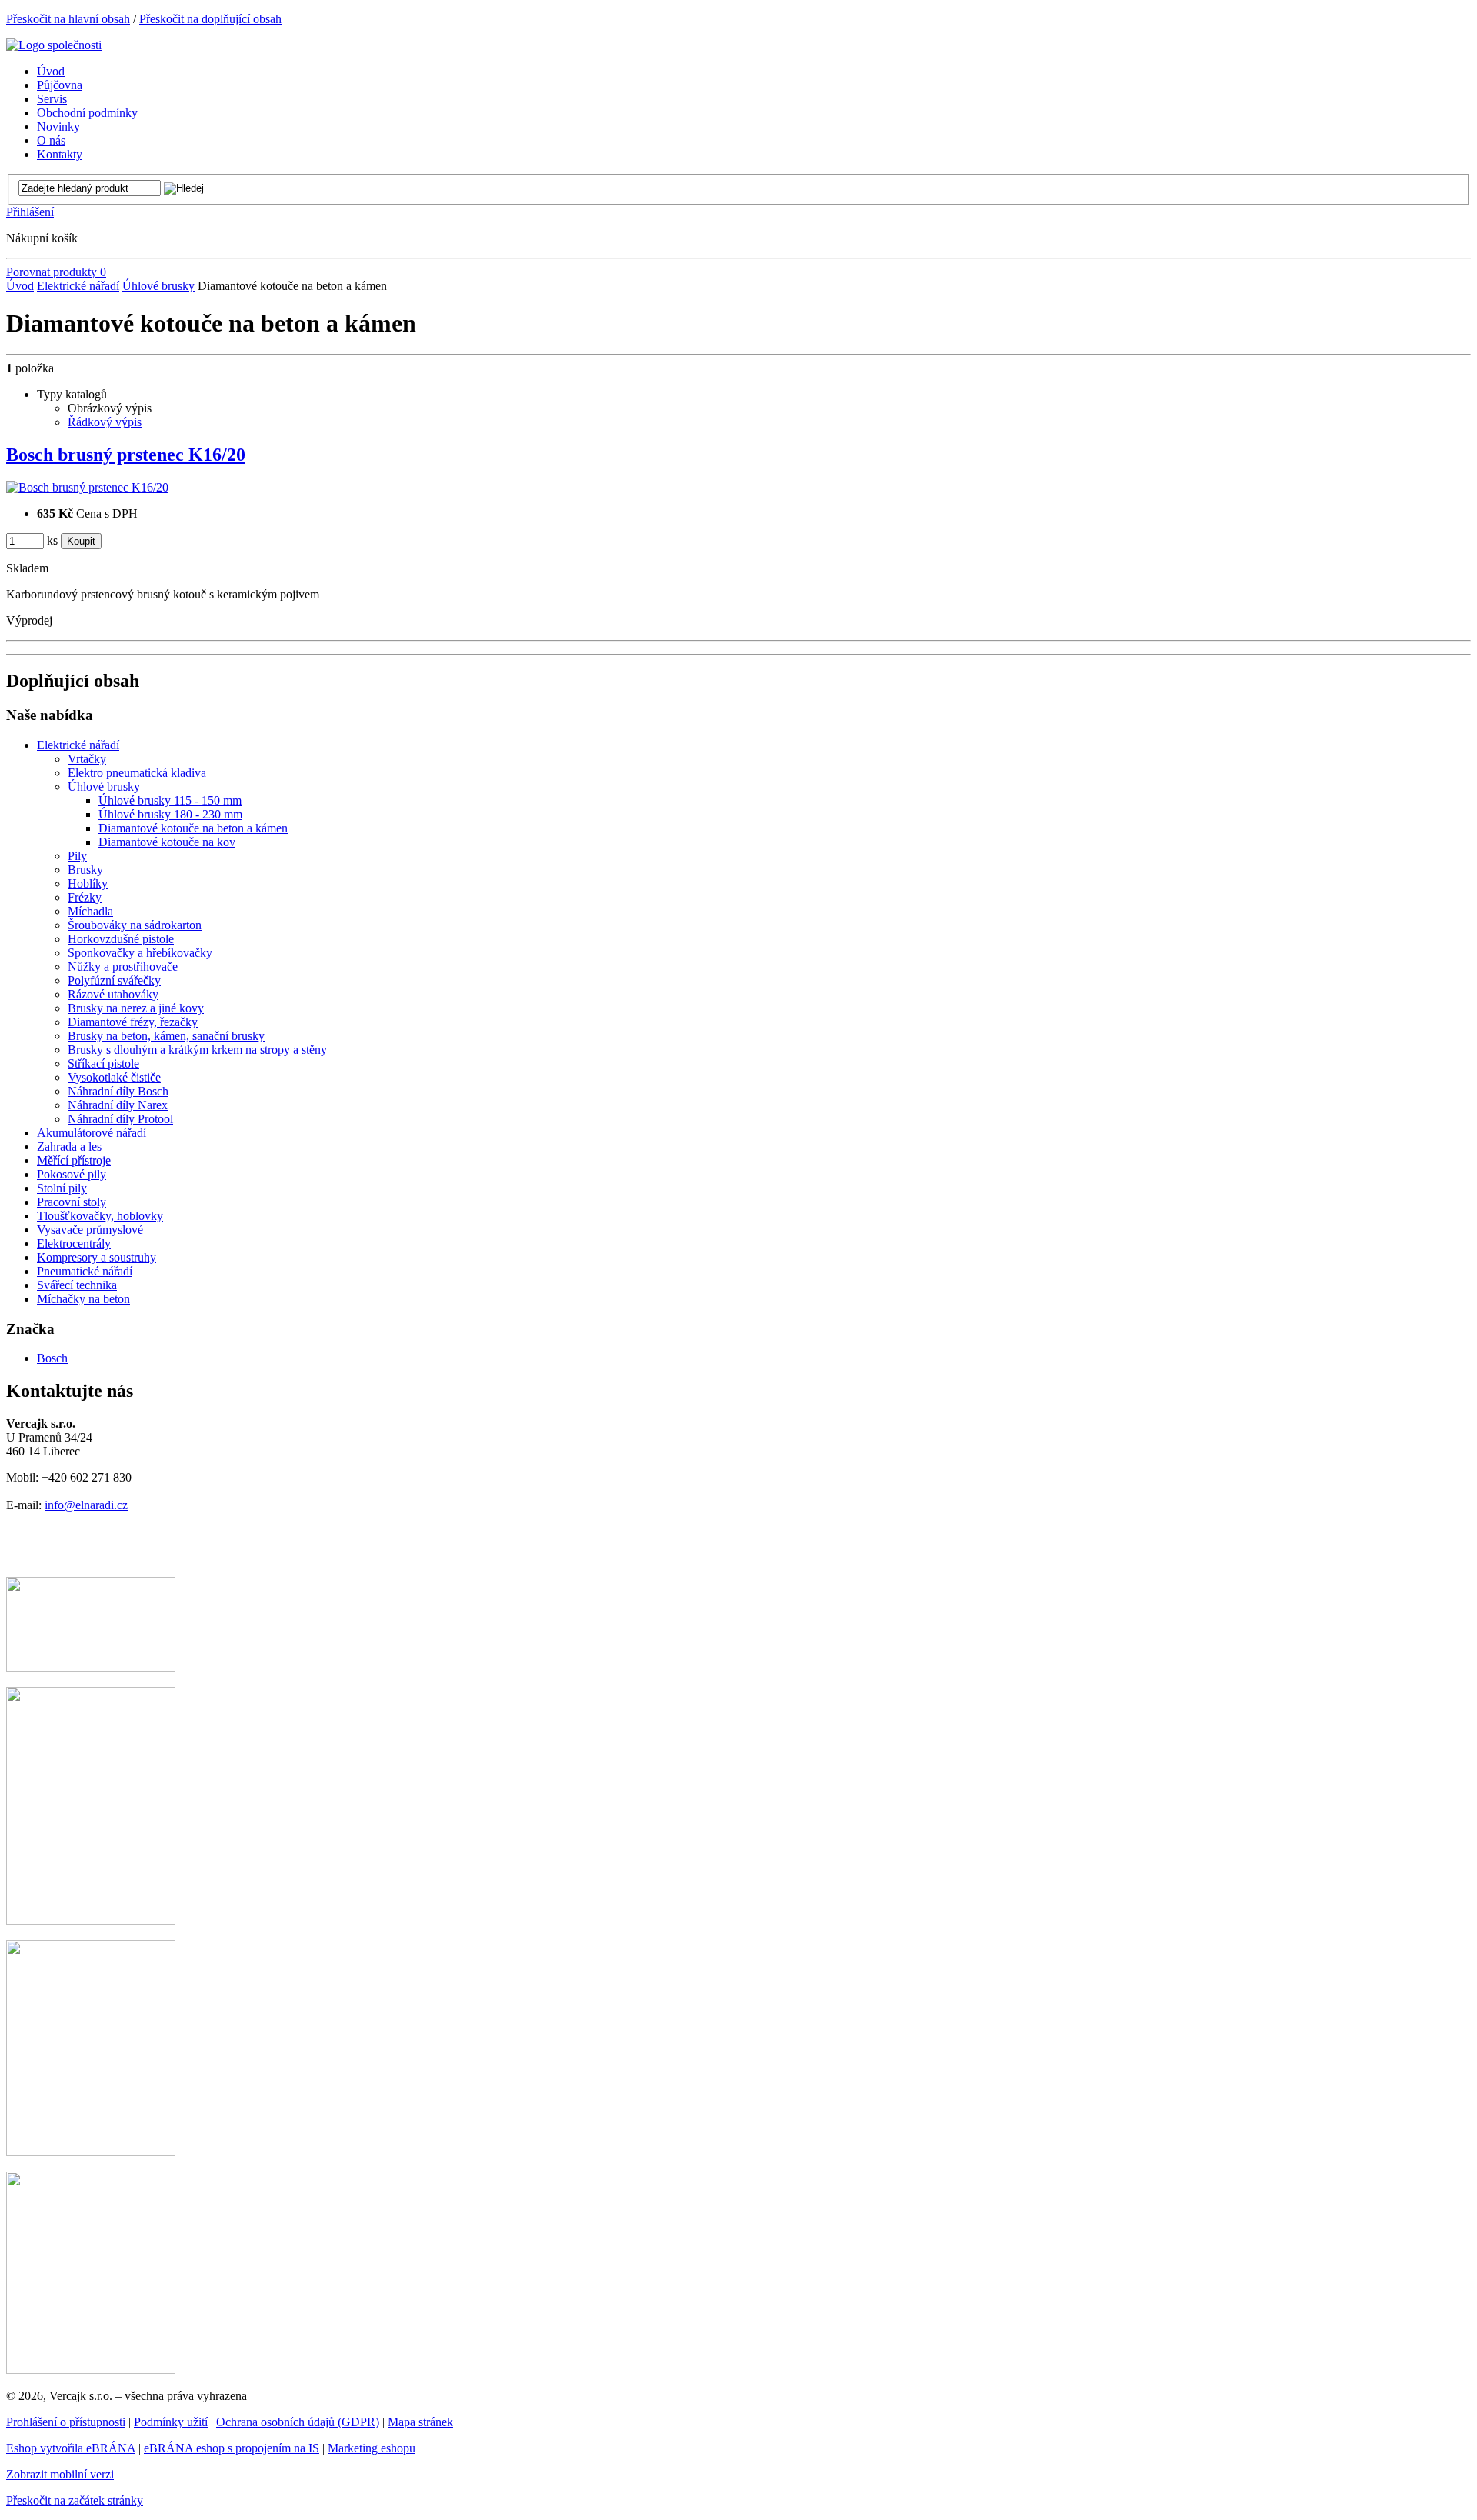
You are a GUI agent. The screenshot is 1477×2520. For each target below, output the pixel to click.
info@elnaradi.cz (86, 1505)
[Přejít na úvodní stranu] (54, 45)
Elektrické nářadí (78, 286)
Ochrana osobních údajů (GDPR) (298, 2422)
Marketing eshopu (372, 2448)
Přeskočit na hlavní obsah (68, 19)
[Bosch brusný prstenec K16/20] (87, 487)
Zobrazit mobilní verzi (60, 2474)
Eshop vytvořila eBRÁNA (71, 2448)
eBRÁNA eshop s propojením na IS (232, 2448)
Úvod (20, 286)
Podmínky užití (171, 2422)
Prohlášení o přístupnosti (66, 2422)
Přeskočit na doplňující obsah (210, 19)
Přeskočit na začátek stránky (75, 2500)
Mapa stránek (420, 2422)
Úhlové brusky (158, 286)
